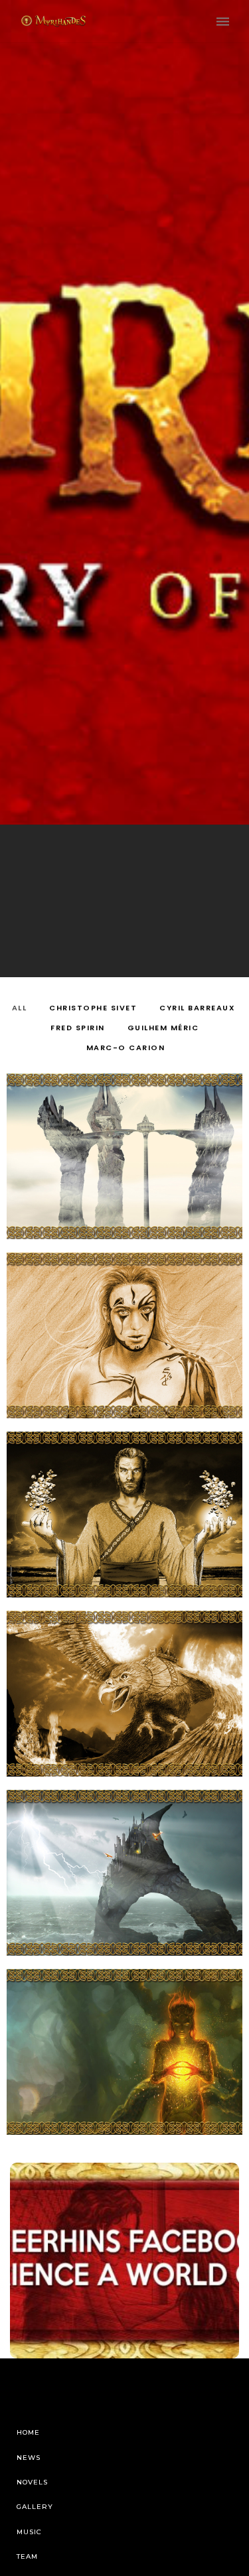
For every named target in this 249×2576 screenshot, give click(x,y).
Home (28, 2432)
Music (29, 2532)
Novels (32, 2482)
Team (27, 2556)
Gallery (35, 2507)
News (29, 2458)
